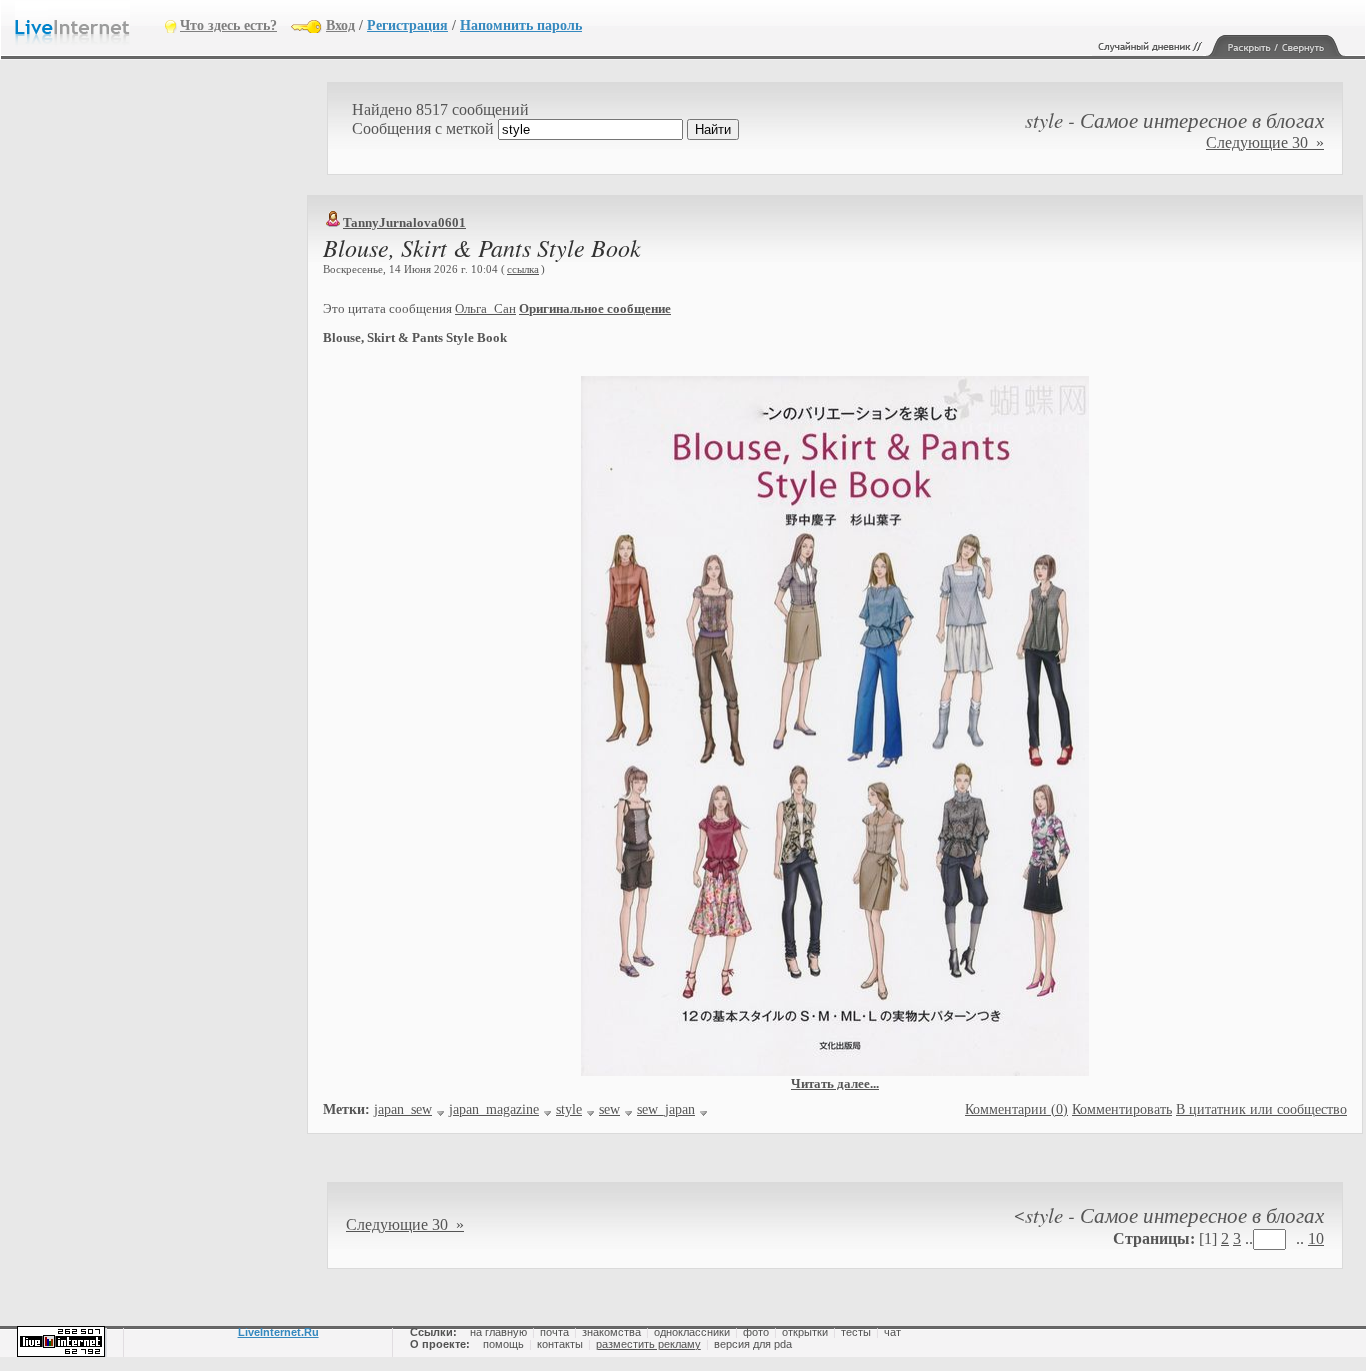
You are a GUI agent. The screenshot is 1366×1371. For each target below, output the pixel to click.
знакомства (611, 1332)
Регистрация (407, 25)
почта (554, 1332)
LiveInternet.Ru (278, 1332)
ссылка (523, 269)
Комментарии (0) (1016, 1109)
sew (609, 1109)
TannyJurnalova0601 (404, 222)
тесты (856, 1332)
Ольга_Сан (485, 308)
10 (1316, 1238)
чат (892, 1332)
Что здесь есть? (228, 25)
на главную (498, 1332)
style (569, 1109)
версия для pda (753, 1344)
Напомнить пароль (521, 25)
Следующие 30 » (1265, 142)
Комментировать (1122, 1109)
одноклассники (692, 1332)
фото (756, 1332)
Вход (340, 25)
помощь (503, 1344)
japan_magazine (494, 1109)
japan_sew (403, 1109)
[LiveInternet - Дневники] (90, 24)
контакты (560, 1344)
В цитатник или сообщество (1261, 1109)
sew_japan (666, 1109)
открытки (805, 1332)
